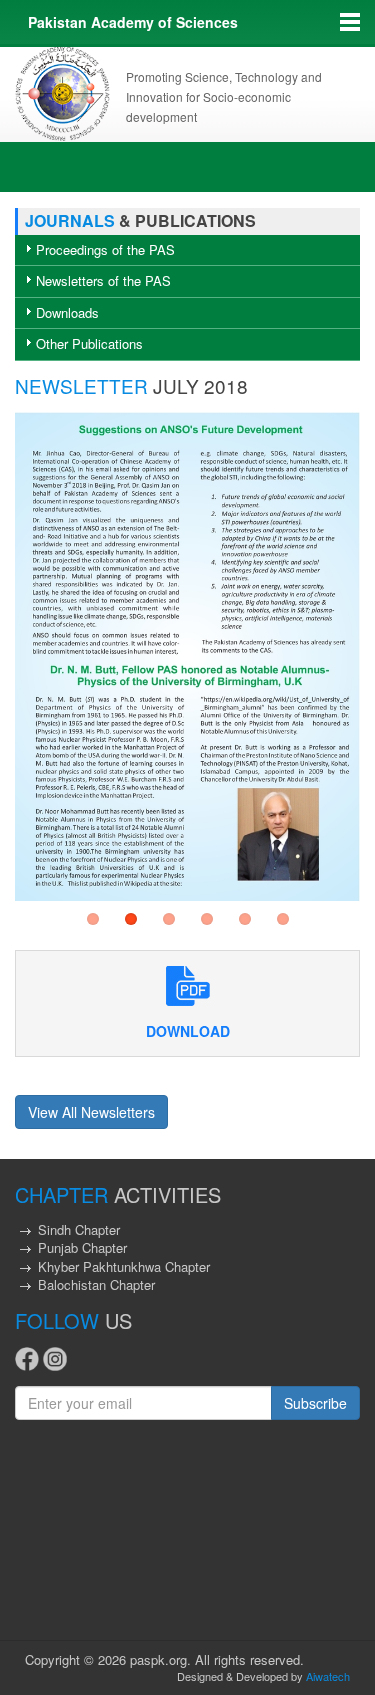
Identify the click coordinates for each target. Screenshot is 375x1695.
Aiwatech (328, 1676)
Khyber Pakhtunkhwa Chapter (124, 1266)
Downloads (67, 312)
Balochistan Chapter (96, 1284)
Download (188, 1031)
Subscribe (315, 1403)
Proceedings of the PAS (105, 249)
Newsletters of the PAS (103, 280)
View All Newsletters (91, 1112)
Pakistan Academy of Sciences (133, 22)
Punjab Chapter (82, 1247)
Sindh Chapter (79, 1229)
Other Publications (89, 343)
